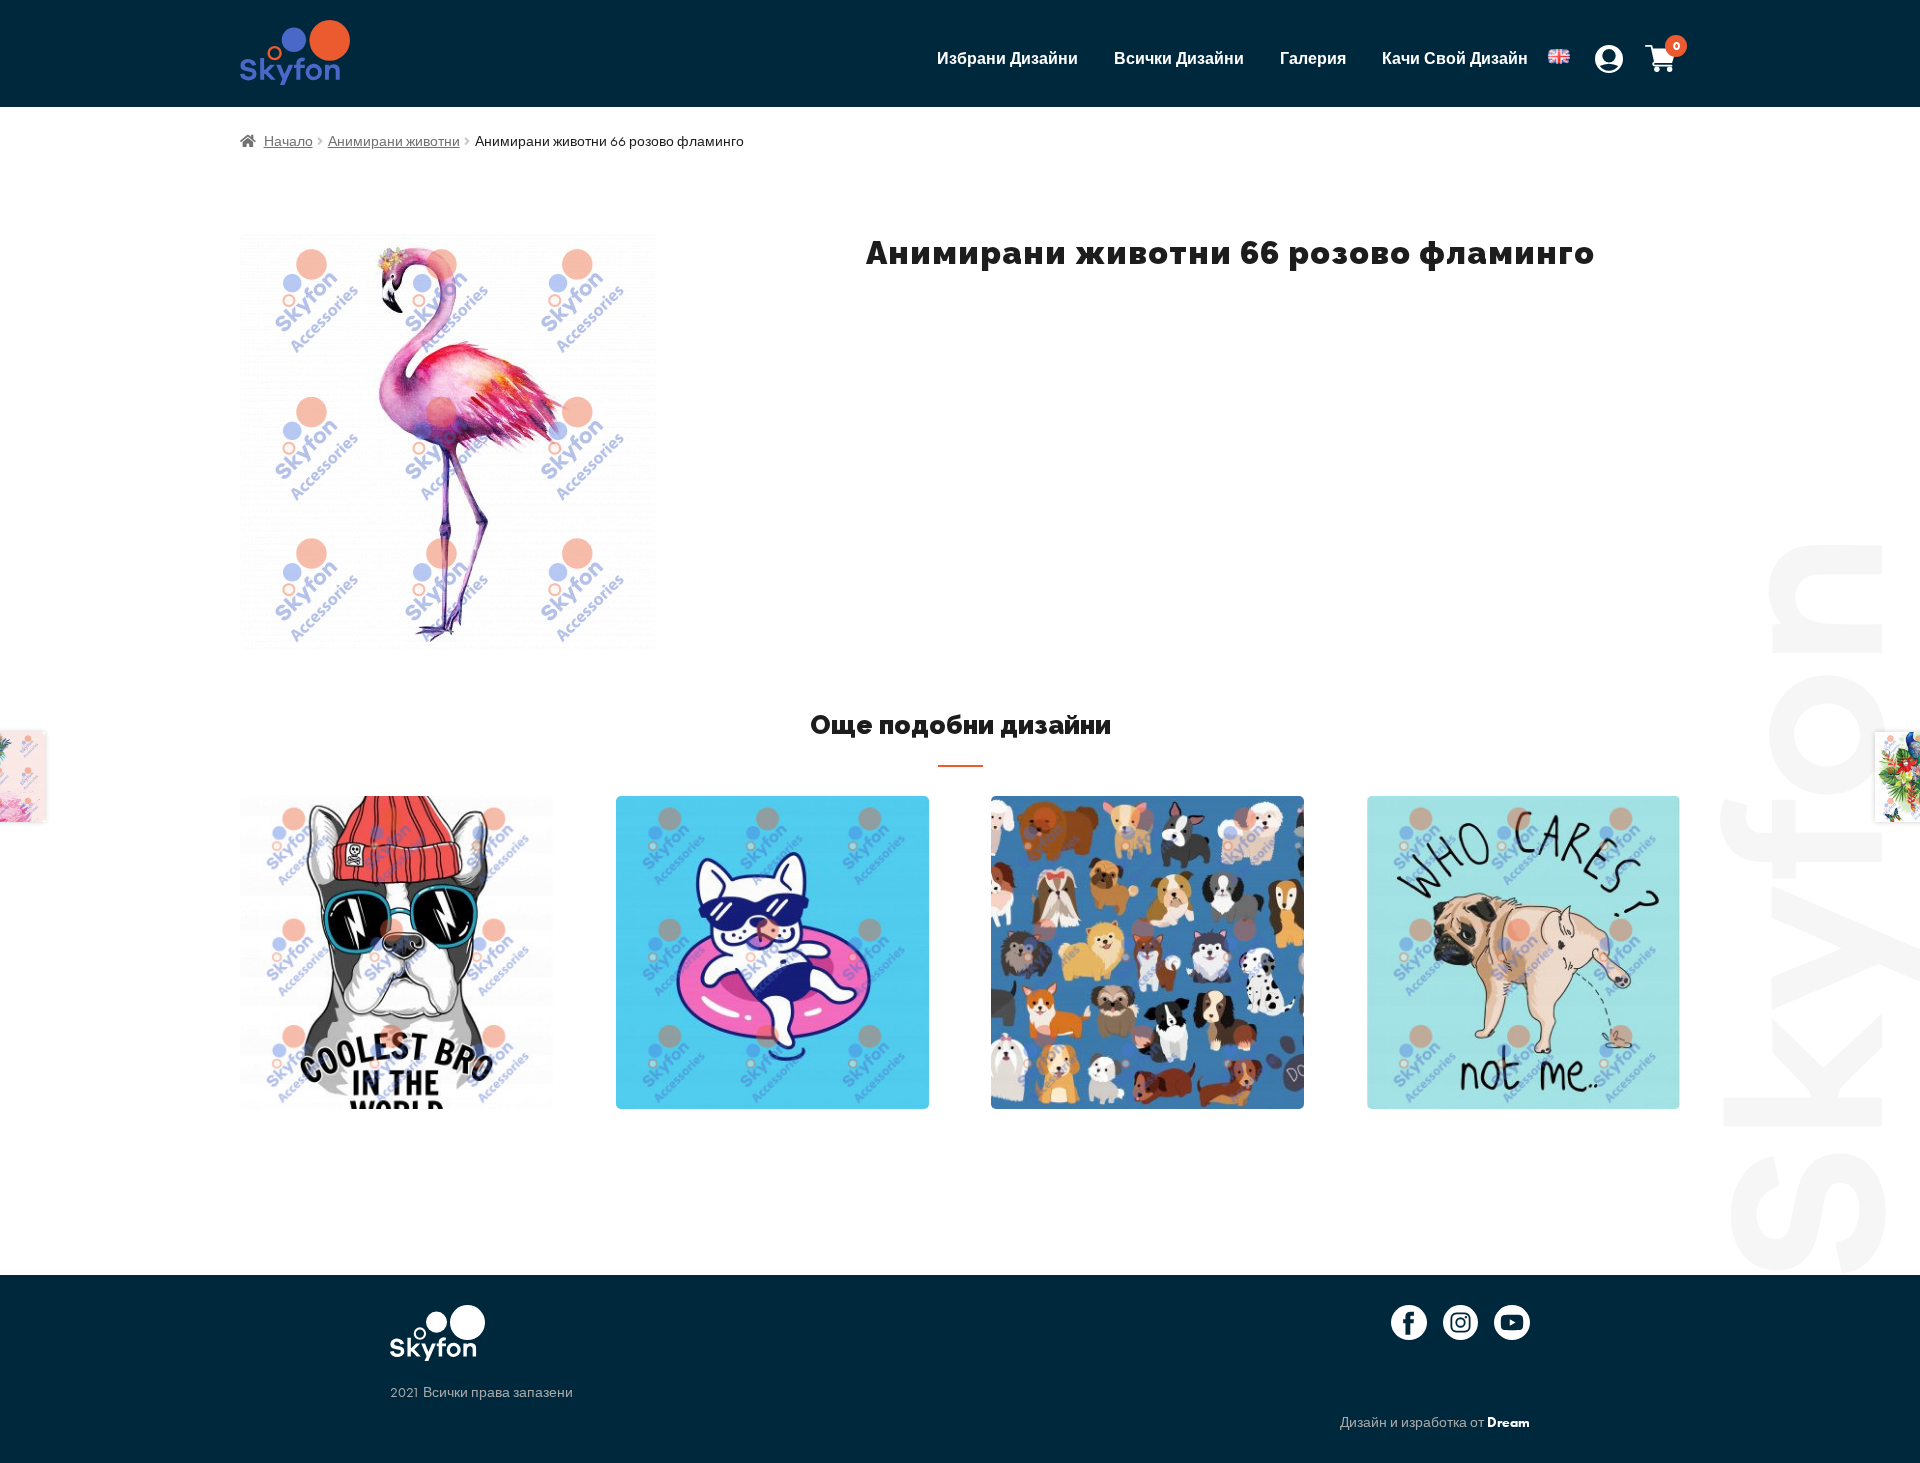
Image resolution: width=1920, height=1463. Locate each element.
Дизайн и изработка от (1435, 1422)
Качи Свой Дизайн (1455, 58)
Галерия (1313, 58)
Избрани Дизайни (1007, 58)
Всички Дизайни (1179, 58)
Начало (288, 141)
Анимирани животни (394, 141)
